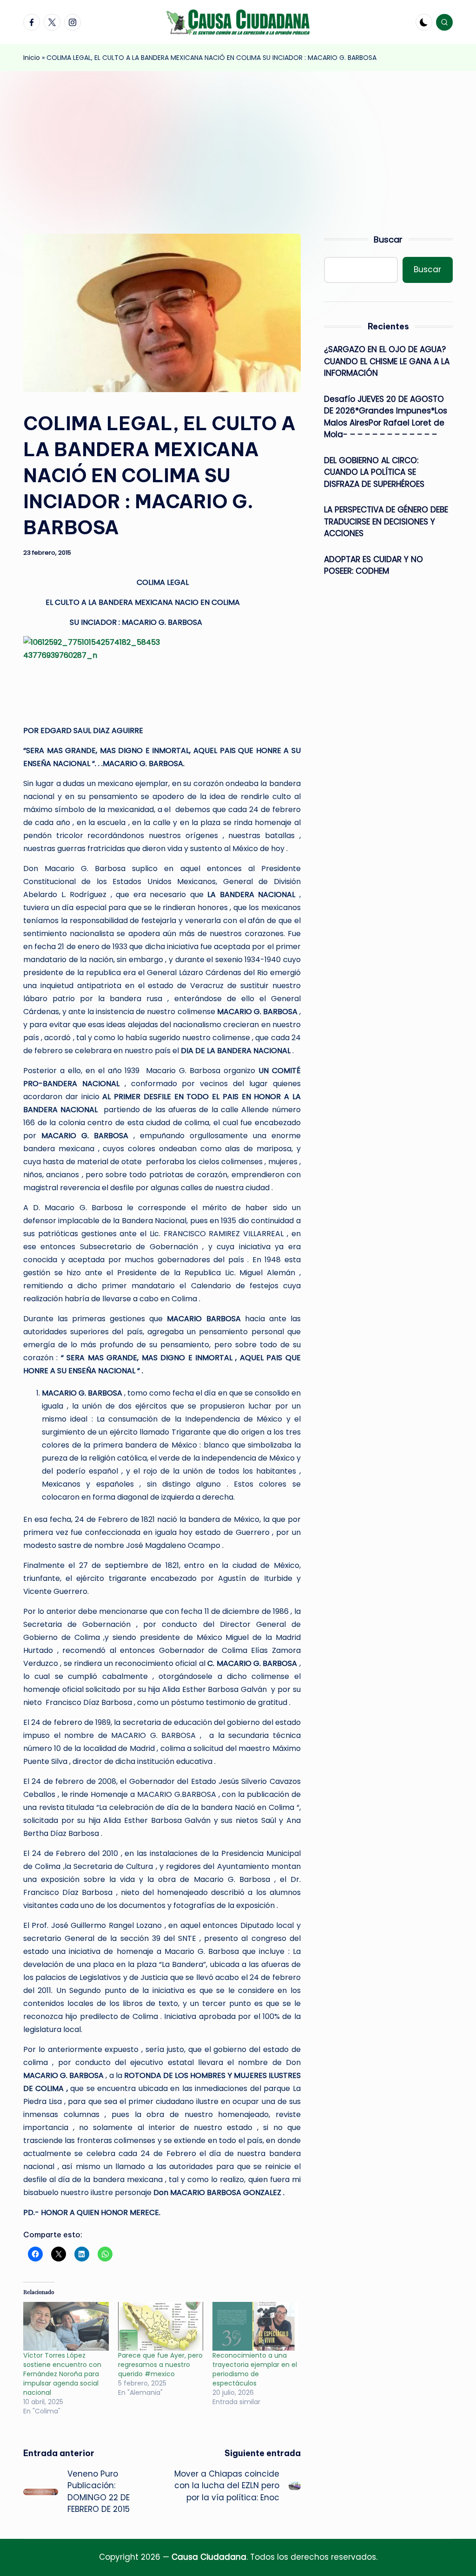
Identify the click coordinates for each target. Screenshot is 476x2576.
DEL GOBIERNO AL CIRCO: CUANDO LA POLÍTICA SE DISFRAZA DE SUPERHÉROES (374, 472)
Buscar (388, 239)
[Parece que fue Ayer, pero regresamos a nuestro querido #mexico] (161, 2326)
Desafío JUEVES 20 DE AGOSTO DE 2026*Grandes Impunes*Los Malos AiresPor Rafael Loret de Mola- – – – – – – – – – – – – (386, 417)
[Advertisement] (238, 141)
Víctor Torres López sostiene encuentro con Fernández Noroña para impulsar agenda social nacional (62, 2374)
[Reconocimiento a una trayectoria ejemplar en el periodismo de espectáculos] (255, 2326)
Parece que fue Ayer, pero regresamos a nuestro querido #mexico (160, 2365)
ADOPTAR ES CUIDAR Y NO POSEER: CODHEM (374, 565)
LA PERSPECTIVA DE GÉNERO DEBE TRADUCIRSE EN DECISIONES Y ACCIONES (386, 521)
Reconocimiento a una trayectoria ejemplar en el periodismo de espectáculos (255, 2369)
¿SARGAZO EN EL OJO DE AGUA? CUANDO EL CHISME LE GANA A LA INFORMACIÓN (387, 361)
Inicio (32, 58)
